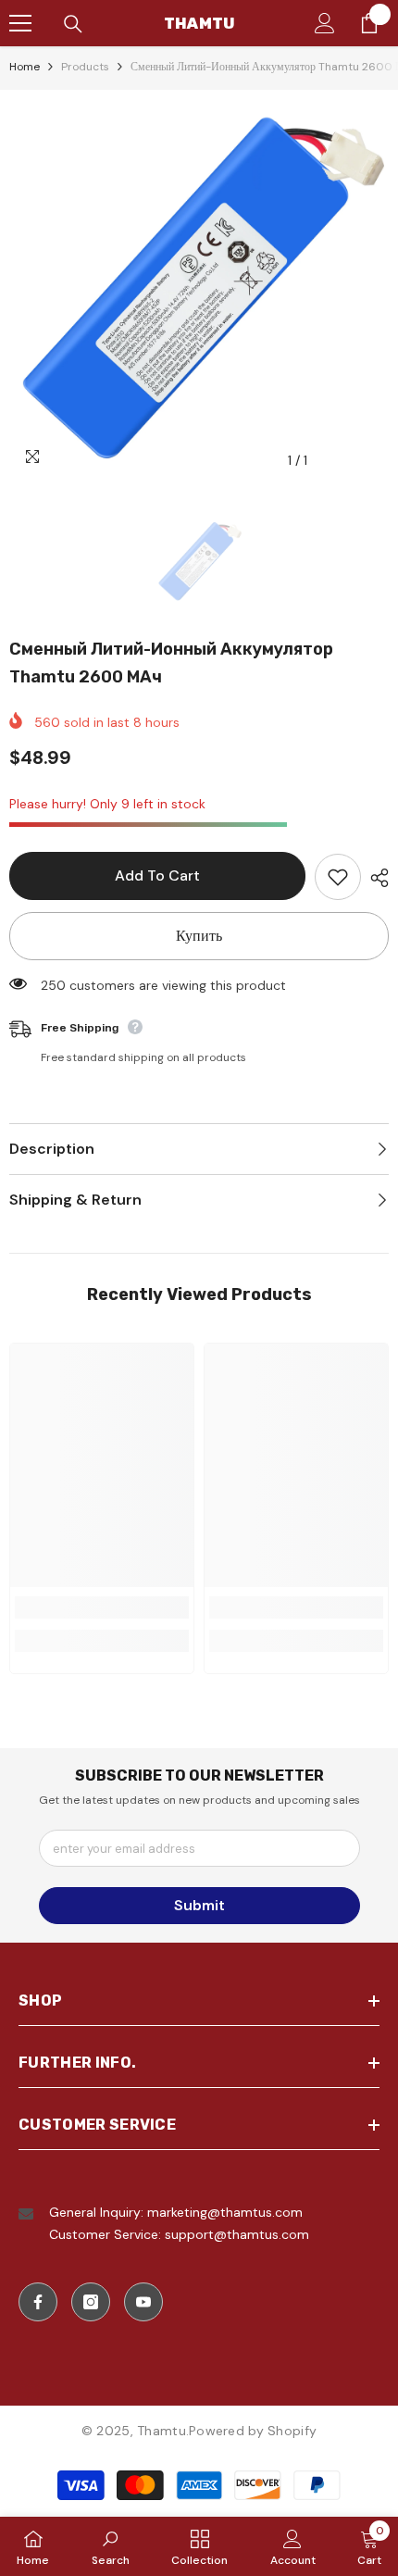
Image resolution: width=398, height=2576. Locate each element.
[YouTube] (143, 2302)
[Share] (375, 878)
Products (85, 67)
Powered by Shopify (253, 2431)
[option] (199, 289)
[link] (102, 1607)
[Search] (73, 24)
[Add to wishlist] (338, 877)
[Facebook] (38, 2302)
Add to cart (157, 875)
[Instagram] (91, 2302)
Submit (199, 1905)
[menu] (20, 23)
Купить (199, 936)
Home (25, 67)
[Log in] (325, 23)
